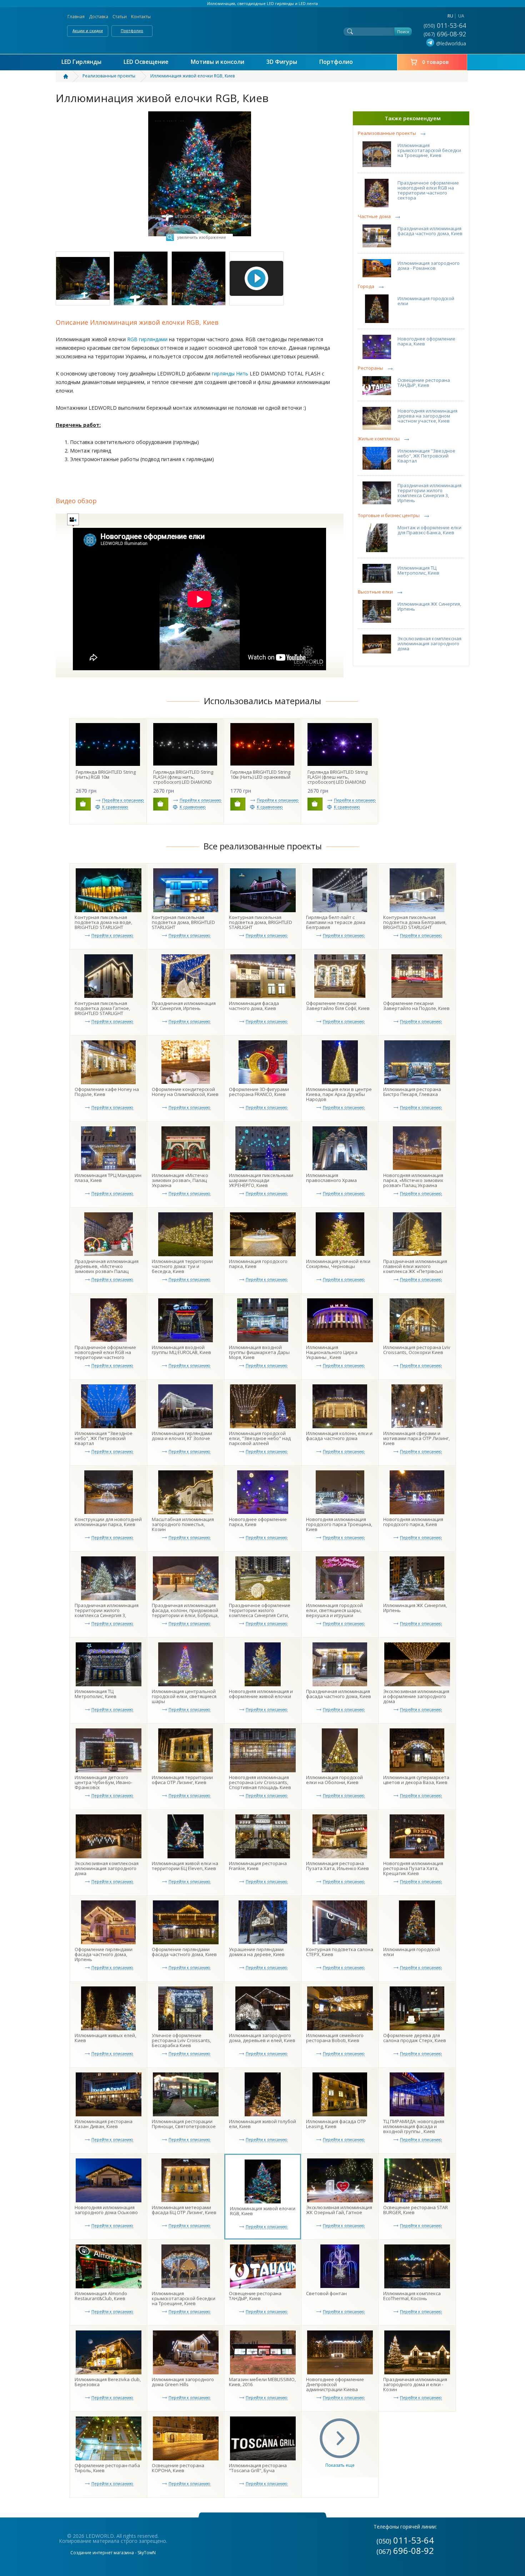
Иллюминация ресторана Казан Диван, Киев (104, 2124)
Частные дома (374, 216)
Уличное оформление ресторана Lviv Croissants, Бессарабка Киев (181, 2040)
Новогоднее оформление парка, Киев (426, 341)
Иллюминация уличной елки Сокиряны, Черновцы (338, 1264)
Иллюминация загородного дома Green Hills (183, 2382)
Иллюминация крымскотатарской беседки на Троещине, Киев (429, 150)
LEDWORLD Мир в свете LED (262, 29)
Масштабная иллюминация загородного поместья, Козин (183, 1524)
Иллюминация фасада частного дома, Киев (254, 1006)
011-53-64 (446, 25)
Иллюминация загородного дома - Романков (429, 266)
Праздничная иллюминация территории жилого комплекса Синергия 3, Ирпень (429, 493)
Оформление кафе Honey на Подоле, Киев (107, 1092)
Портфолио (132, 31)
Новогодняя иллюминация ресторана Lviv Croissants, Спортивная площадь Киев (260, 1782)
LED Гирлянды (81, 62)
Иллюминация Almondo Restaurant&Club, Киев (101, 2296)
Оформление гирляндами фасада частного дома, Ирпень (104, 1954)
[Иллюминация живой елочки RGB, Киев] (83, 278)
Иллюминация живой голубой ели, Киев (262, 2124)
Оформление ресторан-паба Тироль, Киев (107, 2468)
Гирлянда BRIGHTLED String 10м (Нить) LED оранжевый (260, 774)
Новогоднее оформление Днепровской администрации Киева (335, 2384)
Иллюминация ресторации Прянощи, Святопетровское (184, 2124)
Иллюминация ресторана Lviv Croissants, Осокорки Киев (417, 1350)
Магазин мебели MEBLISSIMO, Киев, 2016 (262, 2382)
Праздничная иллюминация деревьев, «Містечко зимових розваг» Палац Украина (107, 1269)
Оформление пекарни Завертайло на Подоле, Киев (416, 1006)
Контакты (141, 17)
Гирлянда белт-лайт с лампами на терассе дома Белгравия (336, 922)
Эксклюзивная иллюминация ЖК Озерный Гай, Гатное (339, 2210)
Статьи (120, 17)
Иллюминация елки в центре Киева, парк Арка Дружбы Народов (339, 1094)
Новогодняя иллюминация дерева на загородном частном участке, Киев (427, 416)
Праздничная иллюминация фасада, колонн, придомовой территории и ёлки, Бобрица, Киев (185, 1613)
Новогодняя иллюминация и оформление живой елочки (261, 1694)
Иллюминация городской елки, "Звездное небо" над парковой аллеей (260, 1438)
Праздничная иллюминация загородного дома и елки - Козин (415, 2384)
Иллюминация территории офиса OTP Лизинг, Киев (182, 1780)
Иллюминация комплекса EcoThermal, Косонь (412, 2296)
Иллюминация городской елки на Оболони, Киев (334, 1780)
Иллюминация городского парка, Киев (258, 1264)
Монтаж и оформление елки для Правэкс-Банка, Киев (429, 530)
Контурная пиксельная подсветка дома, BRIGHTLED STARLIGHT (183, 922)
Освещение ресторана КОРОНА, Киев (178, 2468)
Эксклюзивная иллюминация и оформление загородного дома (416, 1696)
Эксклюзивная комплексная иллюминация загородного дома (429, 643)
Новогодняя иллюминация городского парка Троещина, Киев (339, 1524)
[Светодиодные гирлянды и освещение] (70, 76)
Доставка (99, 17)
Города (366, 286)
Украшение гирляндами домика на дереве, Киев (257, 1952)
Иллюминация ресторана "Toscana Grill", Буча (258, 2468)
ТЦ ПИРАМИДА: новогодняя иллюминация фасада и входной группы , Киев (414, 2126)
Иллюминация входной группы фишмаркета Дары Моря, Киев (259, 1352)
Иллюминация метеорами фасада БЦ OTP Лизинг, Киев (184, 2210)
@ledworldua (451, 43)
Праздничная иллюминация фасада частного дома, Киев (430, 231)
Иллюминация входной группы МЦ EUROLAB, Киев (181, 1350)
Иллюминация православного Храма (331, 1178)
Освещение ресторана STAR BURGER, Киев (416, 2210)
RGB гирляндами (147, 339)
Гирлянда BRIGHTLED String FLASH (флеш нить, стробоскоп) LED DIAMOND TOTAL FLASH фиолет (337, 779)
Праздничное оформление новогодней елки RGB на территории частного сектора (428, 190)
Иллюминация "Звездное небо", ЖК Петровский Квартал (426, 456)
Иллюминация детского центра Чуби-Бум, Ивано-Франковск (103, 1782)
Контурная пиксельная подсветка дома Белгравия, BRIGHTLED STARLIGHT (415, 922)
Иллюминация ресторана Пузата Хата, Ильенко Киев (337, 1866)
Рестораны (371, 368)
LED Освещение (146, 62)
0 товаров (436, 62)
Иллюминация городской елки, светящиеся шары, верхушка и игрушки (334, 1610)
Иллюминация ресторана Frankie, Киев (258, 1866)
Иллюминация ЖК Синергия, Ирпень (429, 606)
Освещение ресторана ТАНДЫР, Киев (424, 383)
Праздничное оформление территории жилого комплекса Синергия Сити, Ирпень (260, 1613)
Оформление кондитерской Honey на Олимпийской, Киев (185, 1092)
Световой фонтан (326, 2293)
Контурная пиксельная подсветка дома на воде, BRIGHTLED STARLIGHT (103, 922)
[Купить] (83, 804)
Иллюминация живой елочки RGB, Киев (263, 2211)
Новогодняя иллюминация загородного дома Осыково (106, 2210)
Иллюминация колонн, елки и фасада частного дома (339, 1436)
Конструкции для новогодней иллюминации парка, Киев (108, 1522)
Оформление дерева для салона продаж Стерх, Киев (415, 2038)
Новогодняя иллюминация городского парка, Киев (413, 1522)
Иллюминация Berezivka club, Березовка (108, 2382)
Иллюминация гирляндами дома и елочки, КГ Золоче (182, 1436)
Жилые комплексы (379, 439)
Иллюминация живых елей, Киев (105, 2038)
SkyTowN (147, 2553)
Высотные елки (375, 592)
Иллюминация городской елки (426, 301)
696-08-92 (446, 34)
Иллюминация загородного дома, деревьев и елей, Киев (262, 2038)
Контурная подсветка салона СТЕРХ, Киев (340, 1952)
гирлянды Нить (230, 373)
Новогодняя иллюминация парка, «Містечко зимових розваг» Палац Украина (413, 1180)
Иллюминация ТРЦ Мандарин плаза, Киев (108, 1178)
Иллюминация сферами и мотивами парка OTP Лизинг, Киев (416, 1438)
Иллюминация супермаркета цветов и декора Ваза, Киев (416, 1780)
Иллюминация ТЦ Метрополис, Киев (418, 570)
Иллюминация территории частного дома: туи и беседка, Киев (182, 1266)
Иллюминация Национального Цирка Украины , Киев (332, 1352)
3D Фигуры (282, 62)
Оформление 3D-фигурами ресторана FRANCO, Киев (259, 1092)
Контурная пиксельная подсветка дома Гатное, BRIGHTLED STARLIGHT (102, 1008)
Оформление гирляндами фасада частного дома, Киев (184, 1952)
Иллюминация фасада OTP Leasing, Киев (336, 2124)
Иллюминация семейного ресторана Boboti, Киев (335, 2038)
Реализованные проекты (387, 133)
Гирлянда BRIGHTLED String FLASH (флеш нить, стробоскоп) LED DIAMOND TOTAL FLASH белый (183, 779)
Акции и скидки (88, 31)
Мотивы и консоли (217, 62)
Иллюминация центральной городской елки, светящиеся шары (184, 1696)
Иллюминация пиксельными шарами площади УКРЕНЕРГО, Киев (261, 1180)
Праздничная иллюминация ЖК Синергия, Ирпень (184, 1006)
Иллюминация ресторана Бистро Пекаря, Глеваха (412, 1092)
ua (461, 16)
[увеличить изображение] (200, 114)
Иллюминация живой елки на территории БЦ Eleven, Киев (185, 1866)
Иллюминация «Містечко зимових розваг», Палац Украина (180, 1180)
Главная (76, 17)
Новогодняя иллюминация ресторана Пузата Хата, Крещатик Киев (413, 1868)
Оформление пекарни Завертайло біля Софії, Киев (338, 1006)
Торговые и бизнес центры (389, 516)
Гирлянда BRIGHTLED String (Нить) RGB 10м (106, 774)
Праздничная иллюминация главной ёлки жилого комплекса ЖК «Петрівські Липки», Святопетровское (415, 1269)
